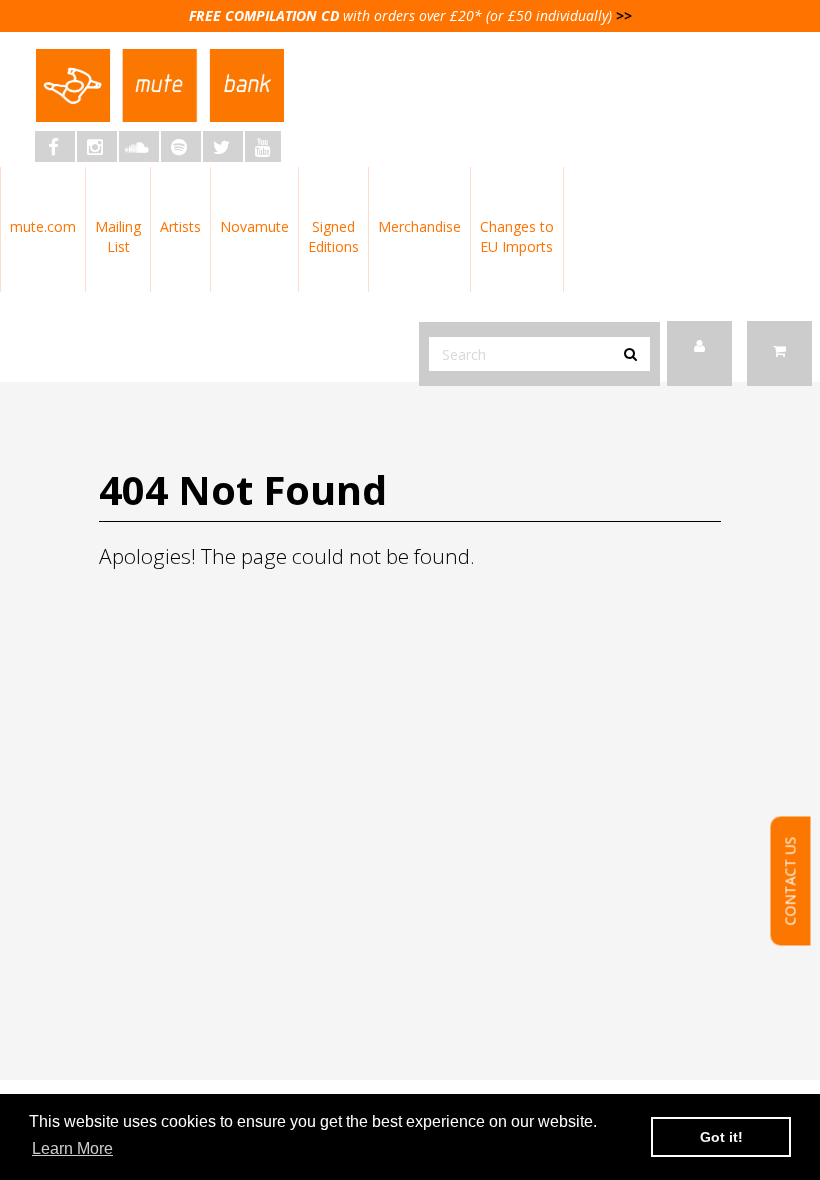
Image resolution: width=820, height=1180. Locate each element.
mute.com (43, 226)
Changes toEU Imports (517, 236)
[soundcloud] (139, 146)
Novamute (254, 226)
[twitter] (223, 146)
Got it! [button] (721, 1137)
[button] (779, 353)
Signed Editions (333, 236)
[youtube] (263, 146)
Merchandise (419, 226)
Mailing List (118, 236)
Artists (180, 226)
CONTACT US (790, 881)
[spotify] (181, 146)
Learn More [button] (72, 1148)
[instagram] (97, 146)
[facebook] (55, 146)
